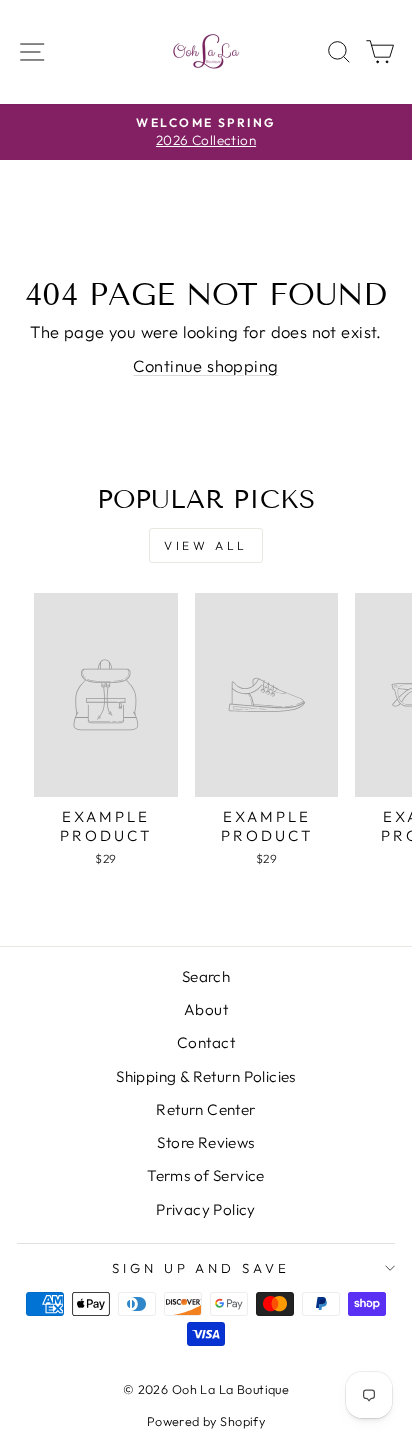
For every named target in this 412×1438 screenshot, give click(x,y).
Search (206, 976)
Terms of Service (206, 1175)
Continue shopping (205, 365)
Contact (206, 1042)
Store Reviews (205, 1142)
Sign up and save (201, 1268)
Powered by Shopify (206, 1421)
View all (206, 545)
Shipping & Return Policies (206, 1076)
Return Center (205, 1109)
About (206, 1009)
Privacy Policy (206, 1209)
